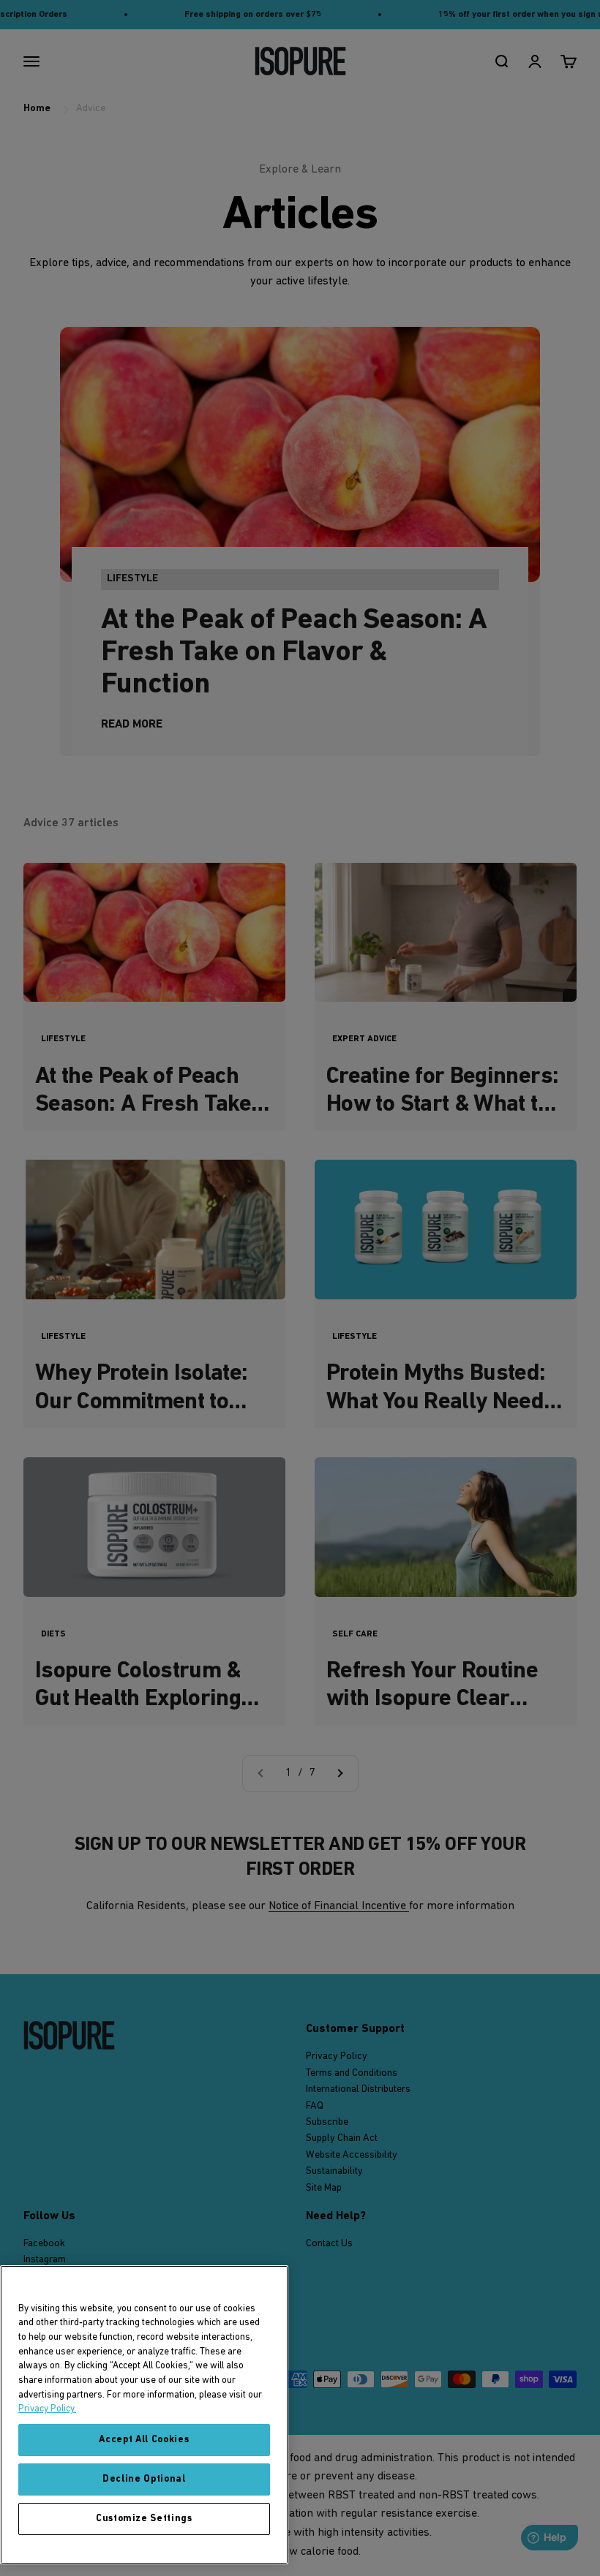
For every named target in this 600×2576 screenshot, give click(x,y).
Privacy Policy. (47, 2409)
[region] (144, 2415)
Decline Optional (144, 2479)
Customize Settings (144, 2519)
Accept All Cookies (144, 2440)
